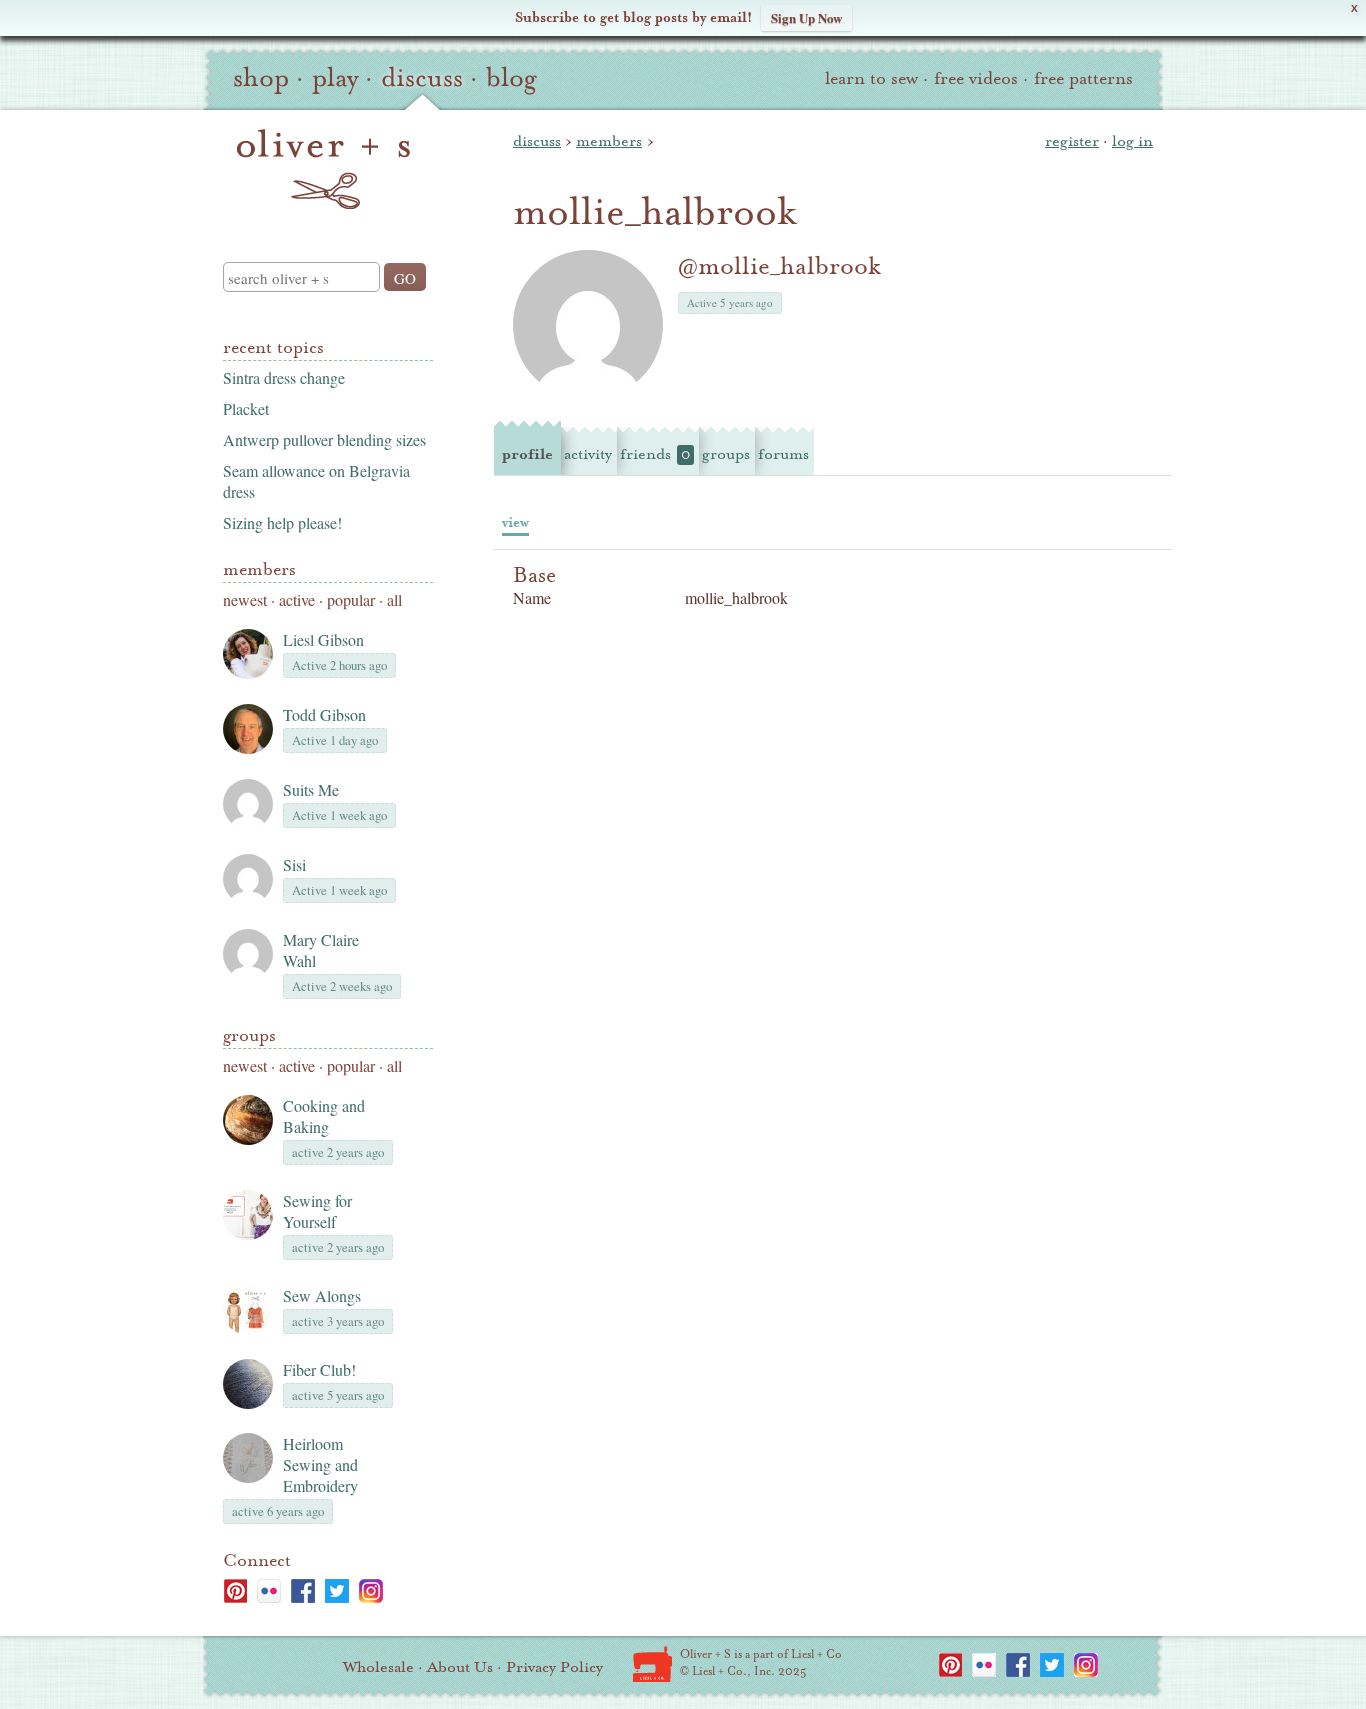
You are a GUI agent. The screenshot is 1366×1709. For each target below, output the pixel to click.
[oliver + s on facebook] (303, 1591)
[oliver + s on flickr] (269, 1591)
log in (1132, 141)
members (609, 141)
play (335, 78)
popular (351, 599)
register (1072, 141)
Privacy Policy (554, 1667)
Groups (249, 1035)
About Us (460, 1667)
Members (259, 569)
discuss (422, 78)
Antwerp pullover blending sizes (324, 439)
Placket (246, 408)
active (297, 599)
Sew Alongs (322, 1295)
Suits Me (311, 789)
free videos (976, 78)
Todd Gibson (324, 714)
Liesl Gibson (323, 639)
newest (245, 599)
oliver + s (323, 169)
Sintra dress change (284, 377)
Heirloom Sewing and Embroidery (320, 1464)
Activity (588, 454)
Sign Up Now (806, 17)
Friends (655, 454)
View (515, 522)
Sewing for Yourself (317, 1211)
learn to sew (871, 78)
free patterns (1083, 78)
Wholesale (378, 1667)
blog (511, 78)
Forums (783, 454)
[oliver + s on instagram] (371, 1591)
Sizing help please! (282, 522)
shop (261, 78)
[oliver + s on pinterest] (235, 1591)
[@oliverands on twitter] (337, 1591)
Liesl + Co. (652, 1664)
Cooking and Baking (324, 1116)
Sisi (294, 864)
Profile (527, 454)
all (394, 599)
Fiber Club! (319, 1369)
